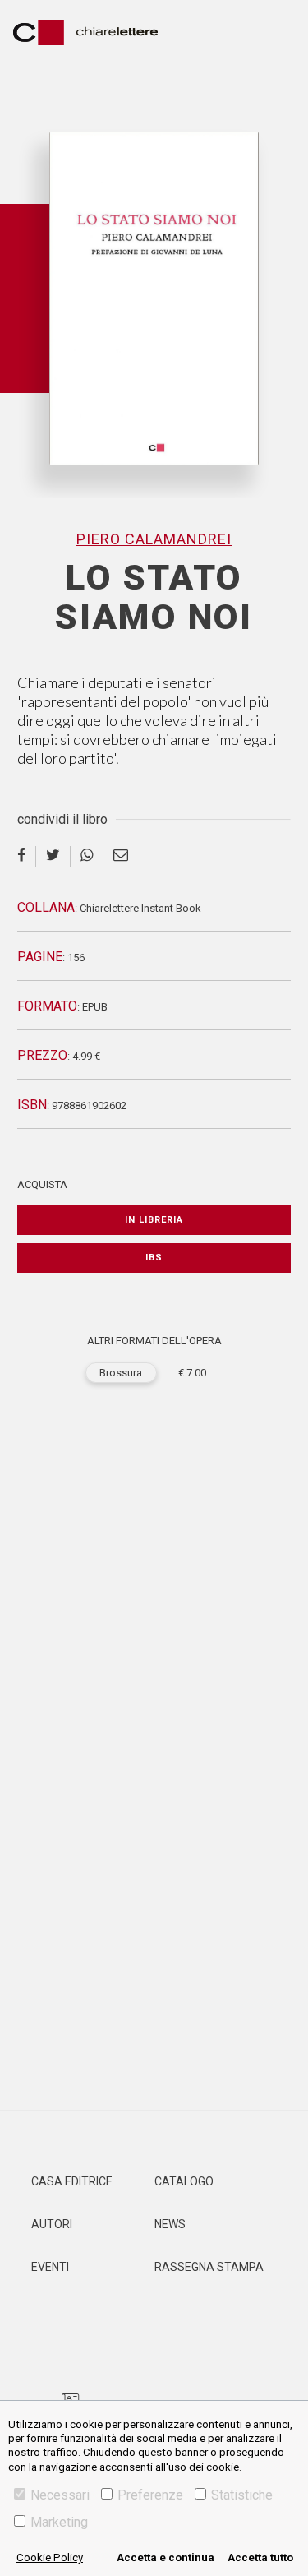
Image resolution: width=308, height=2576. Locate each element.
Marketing (59, 2522)
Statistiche (242, 2495)
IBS (154, 1258)
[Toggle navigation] (274, 32)
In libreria (154, 1220)
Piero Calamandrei (154, 539)
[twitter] (53, 856)
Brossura (121, 1373)
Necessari (60, 2495)
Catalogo (184, 2181)
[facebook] (27, 856)
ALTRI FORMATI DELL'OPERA (154, 1341)
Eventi (50, 2267)
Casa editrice (72, 2181)
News (170, 2224)
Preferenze (150, 2495)
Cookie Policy (50, 2558)
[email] (121, 856)
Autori (52, 2224)
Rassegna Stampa (209, 2267)
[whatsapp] (87, 856)
